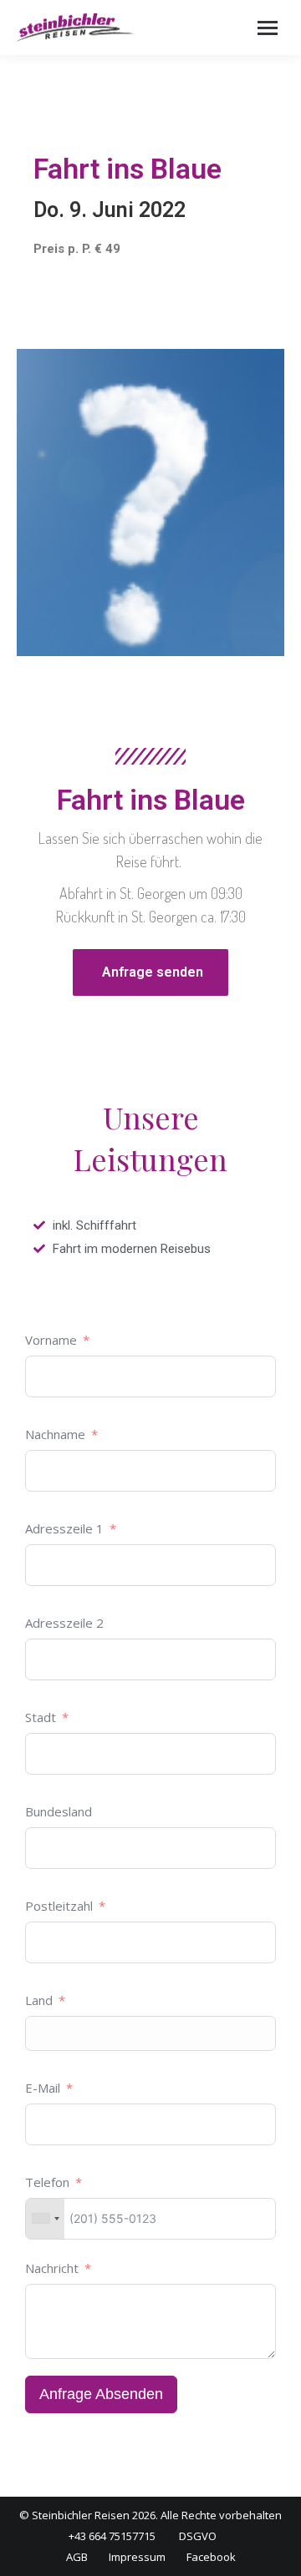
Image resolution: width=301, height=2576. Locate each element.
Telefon (47, 2182)
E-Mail (43, 2088)
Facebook (211, 2557)
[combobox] (45, 2219)
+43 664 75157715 (112, 2536)
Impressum (137, 2557)
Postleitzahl (59, 1906)
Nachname (55, 1434)
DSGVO (198, 2536)
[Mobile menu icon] (268, 28)
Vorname (51, 1340)
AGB (77, 2557)
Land (39, 2000)
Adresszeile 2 (64, 1623)
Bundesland (59, 1811)
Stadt (41, 1717)
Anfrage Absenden (101, 2394)
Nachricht (52, 2268)
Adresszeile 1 (64, 1528)
